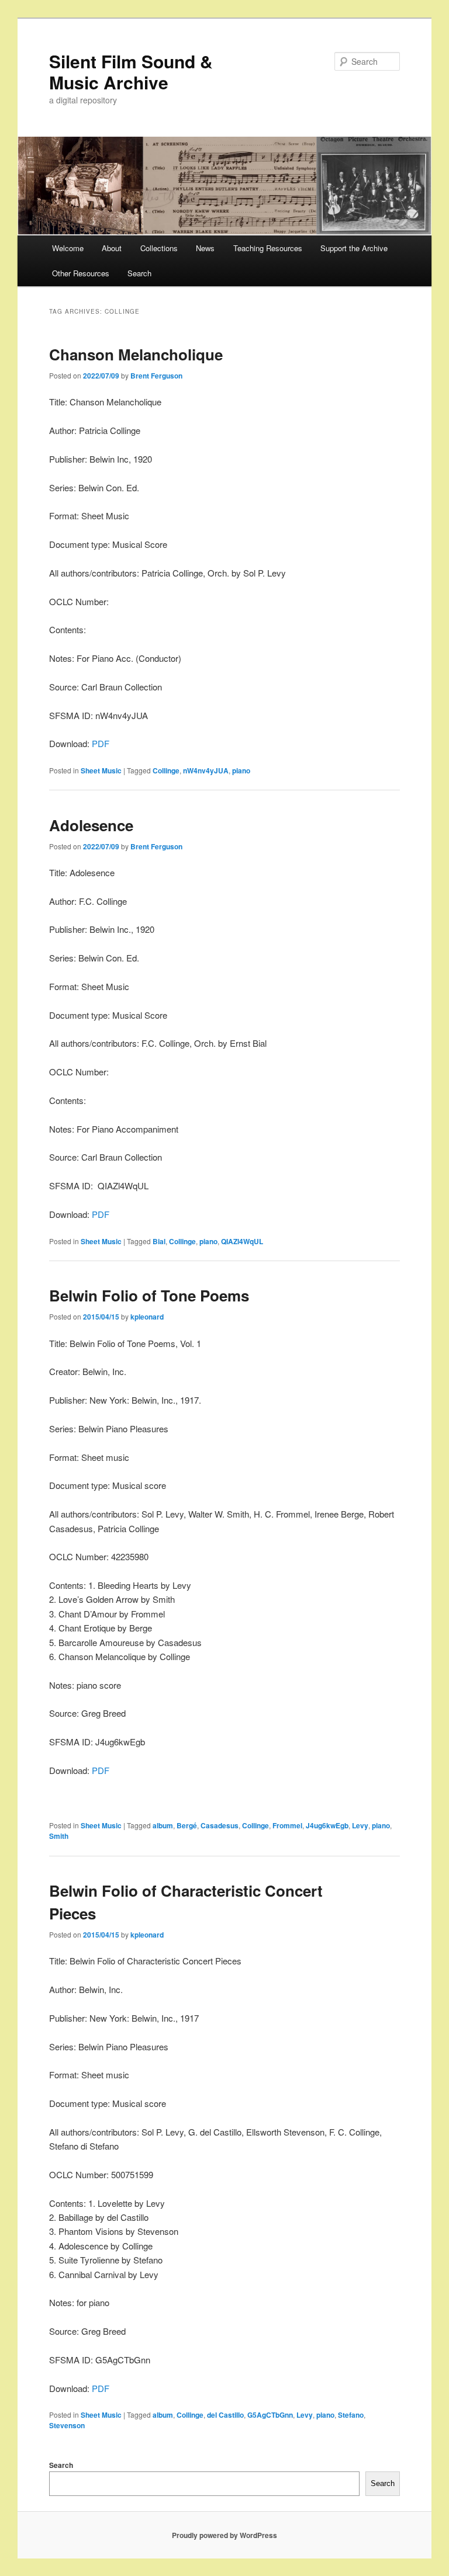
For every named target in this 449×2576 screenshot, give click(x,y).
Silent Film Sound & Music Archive (131, 72)
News (205, 248)
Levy (360, 1825)
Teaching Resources (268, 248)
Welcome (68, 248)
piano (241, 770)
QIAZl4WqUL (242, 1241)
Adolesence (91, 825)
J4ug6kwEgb (327, 1825)
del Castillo (225, 2415)
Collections (159, 248)
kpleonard (147, 1317)
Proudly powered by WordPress (224, 2535)
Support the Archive (354, 248)
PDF (101, 743)
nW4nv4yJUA (206, 770)
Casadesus (220, 1825)
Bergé (187, 1825)
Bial (159, 1241)
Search (139, 273)
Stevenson (67, 2425)
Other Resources (81, 273)
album (163, 1825)
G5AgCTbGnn (270, 2415)
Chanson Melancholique (136, 354)
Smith (59, 1836)
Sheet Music (101, 770)
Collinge (166, 770)
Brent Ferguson (156, 376)
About (112, 248)
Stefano (351, 2415)
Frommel (287, 1825)
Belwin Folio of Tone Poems (149, 1295)
